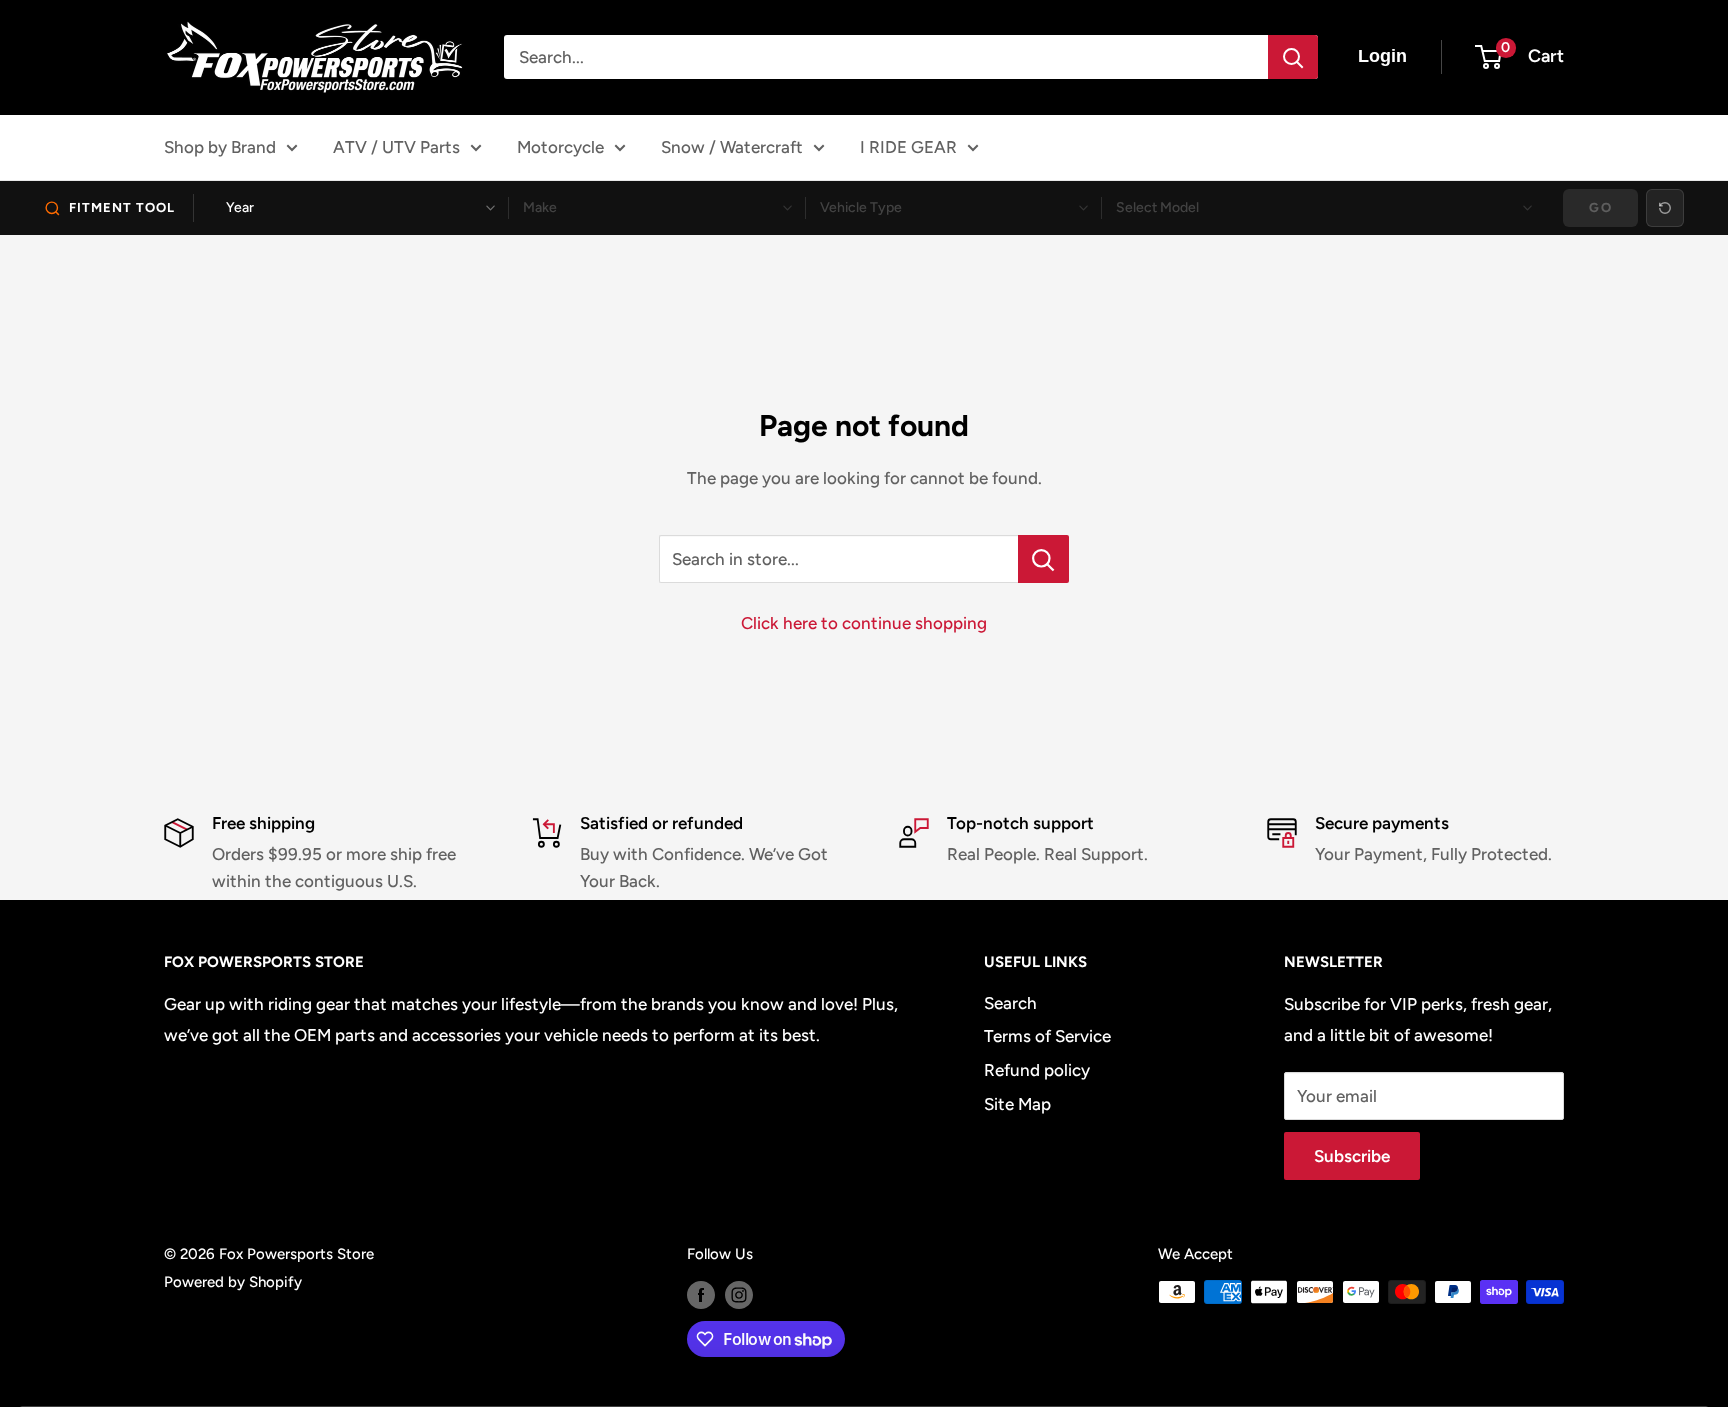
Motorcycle (560, 147)
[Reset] (1665, 208)
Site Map (1017, 1104)
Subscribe (1352, 1156)
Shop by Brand (220, 147)
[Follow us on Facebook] (701, 1294)
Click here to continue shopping (864, 623)
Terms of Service (1047, 1036)
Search (1010, 1003)
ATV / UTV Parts (396, 147)
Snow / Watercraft (732, 147)
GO (1600, 207)
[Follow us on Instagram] (739, 1294)
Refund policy (1037, 1070)
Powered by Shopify (233, 1282)
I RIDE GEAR (908, 147)
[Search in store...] (1043, 559)
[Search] (1293, 57)
